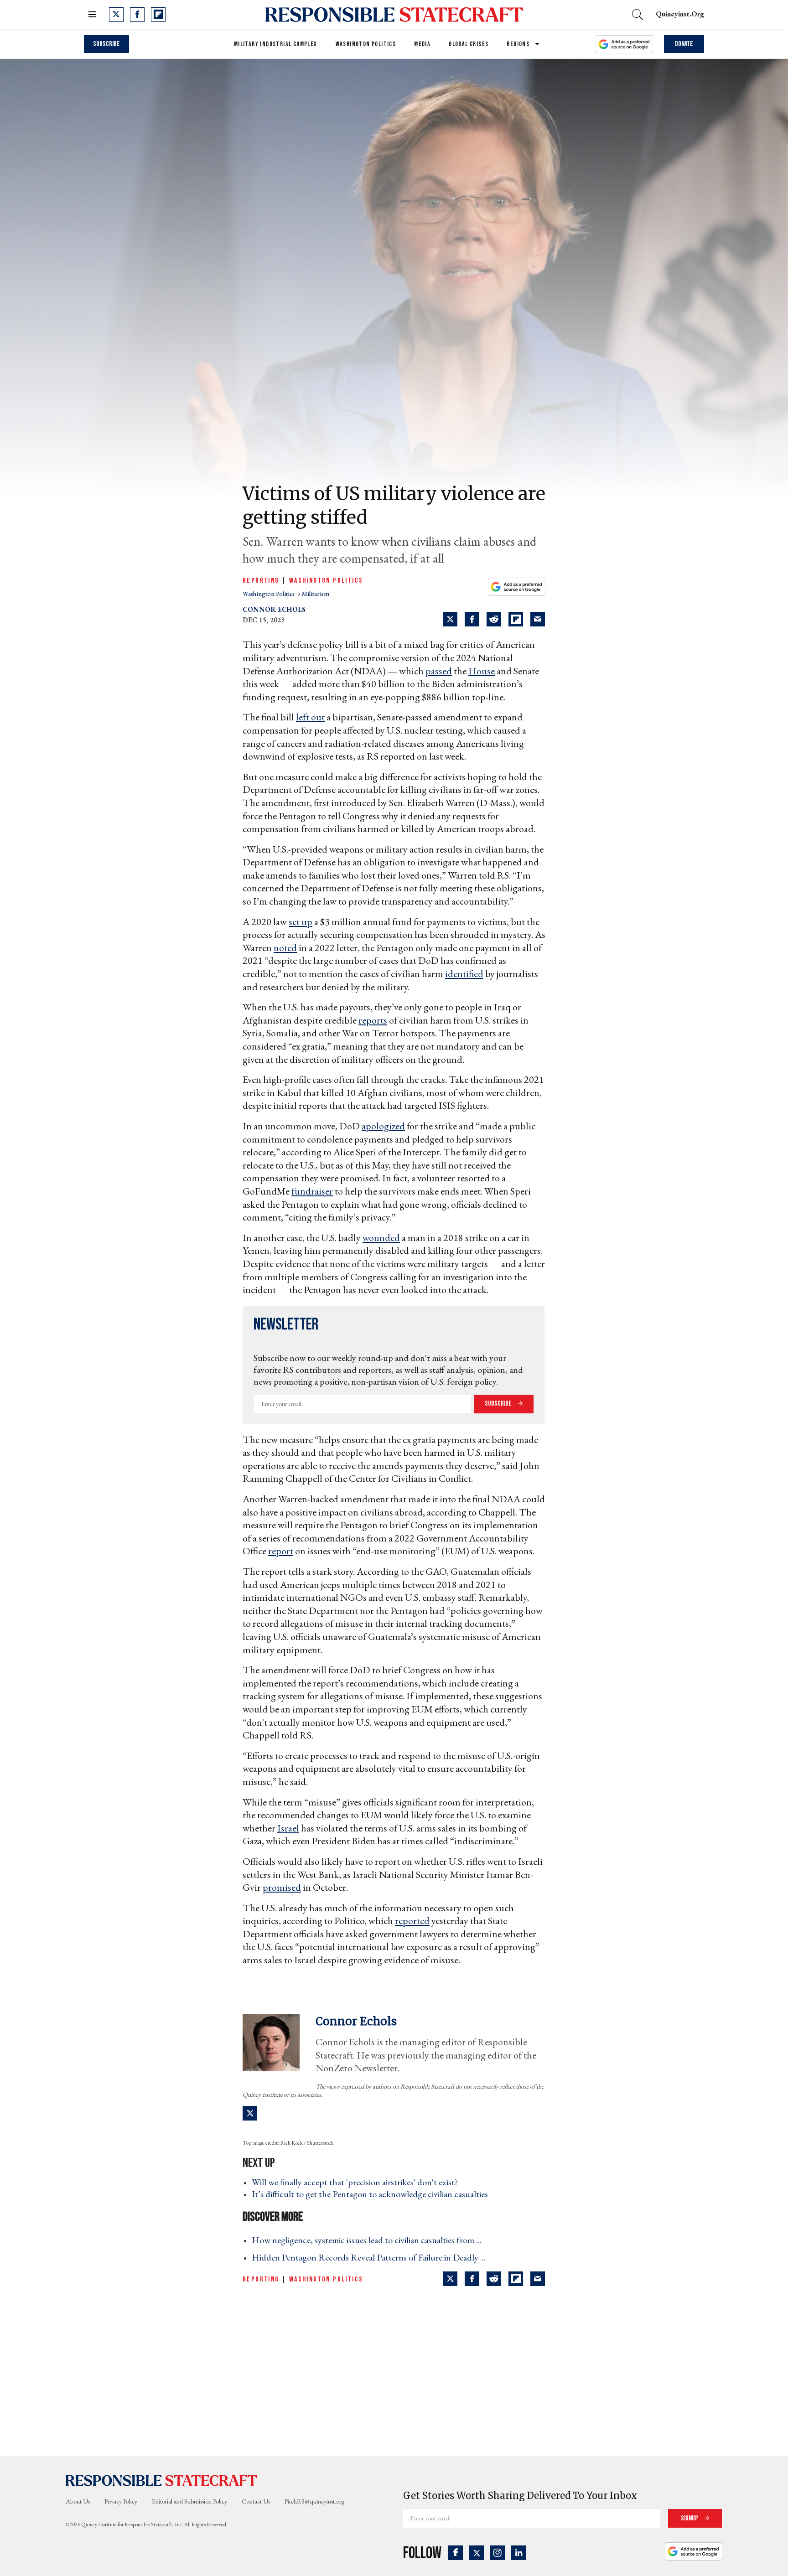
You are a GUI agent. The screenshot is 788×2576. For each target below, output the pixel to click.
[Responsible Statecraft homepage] (161, 2480)
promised (282, 1887)
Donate (684, 44)
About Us (78, 2501)
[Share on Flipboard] (516, 619)
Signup (690, 2518)
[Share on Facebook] (472, 619)
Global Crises (469, 44)
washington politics (269, 594)
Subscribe (106, 44)
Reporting (261, 581)
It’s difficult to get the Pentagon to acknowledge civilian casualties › (373, 2194)
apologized (383, 1126)
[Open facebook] (137, 15)
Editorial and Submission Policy (189, 2501)
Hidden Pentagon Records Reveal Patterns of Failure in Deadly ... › (371, 2257)
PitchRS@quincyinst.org (314, 2501)
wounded (381, 1238)
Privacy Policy (121, 2501)
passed (439, 671)
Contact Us (256, 2501)
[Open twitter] (116, 15)
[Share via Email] (538, 619)
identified (464, 974)
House (482, 671)
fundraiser (312, 1191)
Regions (518, 44)
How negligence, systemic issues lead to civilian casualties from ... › (369, 2240)
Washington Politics (366, 44)
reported (412, 1921)
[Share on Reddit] (494, 619)
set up (301, 922)
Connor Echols (274, 609)
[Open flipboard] (158, 15)
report (281, 1551)
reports (373, 1020)
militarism (316, 594)
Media (422, 44)
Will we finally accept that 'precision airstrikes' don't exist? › (358, 2182)
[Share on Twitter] (450, 619)
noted (285, 948)
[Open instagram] (498, 2553)
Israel (288, 1828)
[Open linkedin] (518, 2553)
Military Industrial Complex (276, 44)
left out (310, 717)
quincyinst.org (680, 14)
